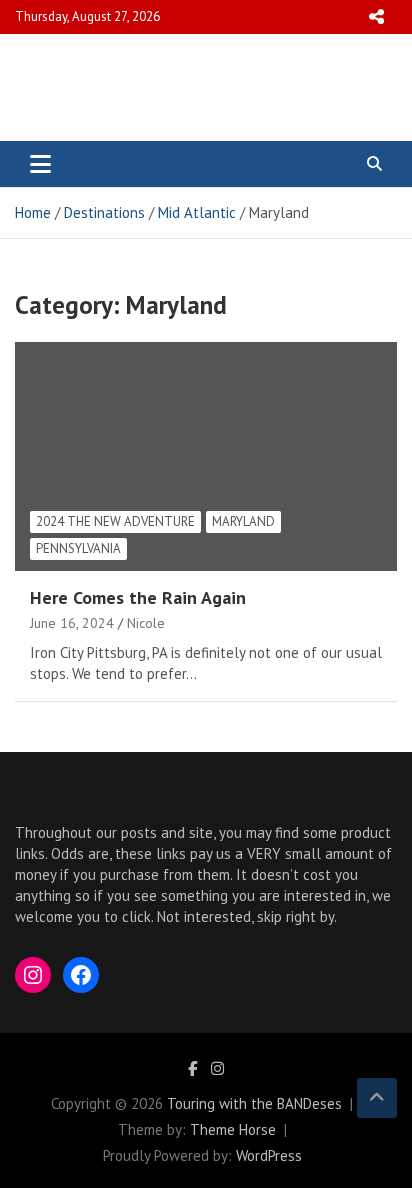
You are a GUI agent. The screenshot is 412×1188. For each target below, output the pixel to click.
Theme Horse (233, 1129)
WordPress (269, 1155)
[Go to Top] (377, 1098)
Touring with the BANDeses (254, 1103)
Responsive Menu (376, 17)
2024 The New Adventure (115, 521)
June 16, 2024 (72, 623)
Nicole (146, 623)
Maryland (243, 521)
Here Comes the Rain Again (138, 597)
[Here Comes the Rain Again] (65, 391)
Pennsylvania (78, 548)
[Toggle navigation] (40, 164)
